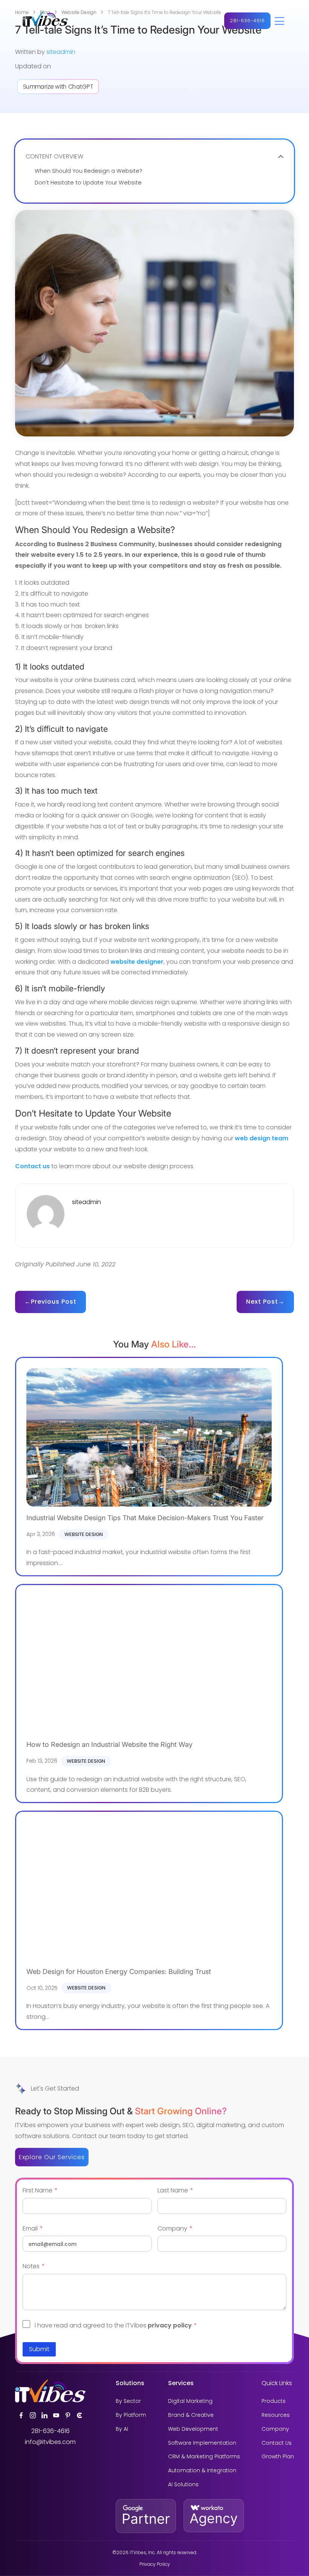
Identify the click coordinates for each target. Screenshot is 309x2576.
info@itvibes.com (50, 2442)
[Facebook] (21, 2415)
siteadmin (61, 52)
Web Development (193, 2429)
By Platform (131, 2415)
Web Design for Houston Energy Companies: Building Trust (119, 1972)
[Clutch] (80, 2415)
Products (274, 2401)
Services (181, 2383)
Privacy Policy (155, 2564)
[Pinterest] (68, 2415)
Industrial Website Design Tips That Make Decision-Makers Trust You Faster (145, 1518)
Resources (276, 2415)
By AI (122, 2429)
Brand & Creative (191, 2415)
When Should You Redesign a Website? (89, 171)
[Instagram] (33, 2415)
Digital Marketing (190, 2401)
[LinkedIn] (44, 2415)
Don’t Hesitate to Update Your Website (88, 183)
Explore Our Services (52, 2157)
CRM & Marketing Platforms (204, 2457)
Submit (39, 2349)
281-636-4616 (247, 21)
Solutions (130, 2383)
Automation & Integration (202, 2471)
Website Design (84, 1534)
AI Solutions (183, 2485)
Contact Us (277, 2443)
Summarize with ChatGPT (58, 86)
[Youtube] (56, 2415)
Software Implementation (202, 2443)
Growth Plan (278, 2457)
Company (275, 2429)
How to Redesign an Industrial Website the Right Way (109, 1744)
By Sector (128, 2401)
